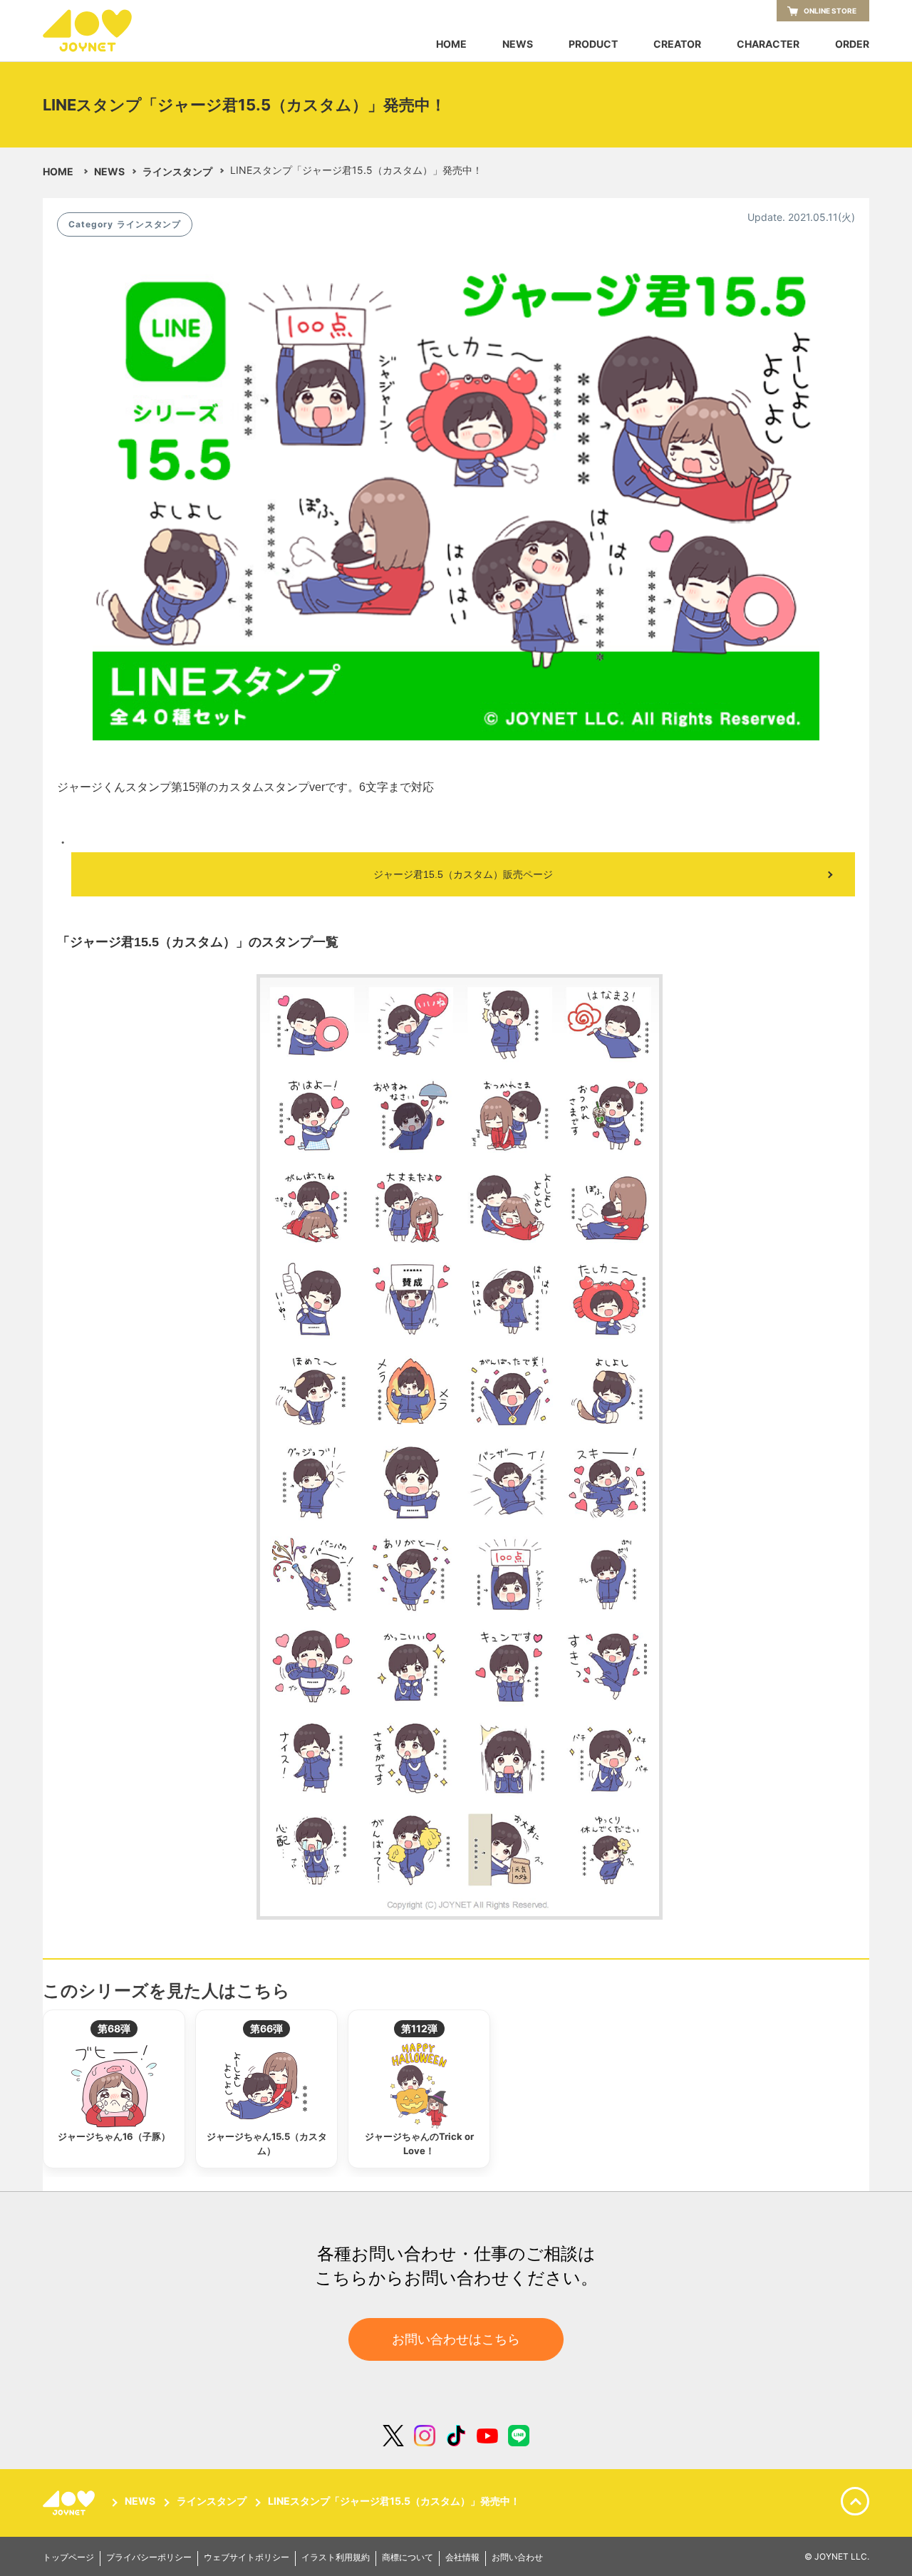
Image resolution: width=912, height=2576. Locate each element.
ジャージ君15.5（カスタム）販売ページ (463, 874)
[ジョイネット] (71, 2503)
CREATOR (677, 44)
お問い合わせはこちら (456, 2339)
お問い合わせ (517, 2558)
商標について (408, 2558)
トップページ (68, 2558)
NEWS (518, 44)
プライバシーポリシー (149, 2558)
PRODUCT (593, 44)
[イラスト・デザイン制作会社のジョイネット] (114, 31)
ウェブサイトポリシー (247, 2558)
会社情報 (462, 2558)
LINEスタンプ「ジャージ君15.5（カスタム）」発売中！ (394, 2502)
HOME (451, 44)
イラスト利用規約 (336, 2558)
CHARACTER (768, 44)
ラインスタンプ (177, 171)
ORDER (852, 44)
